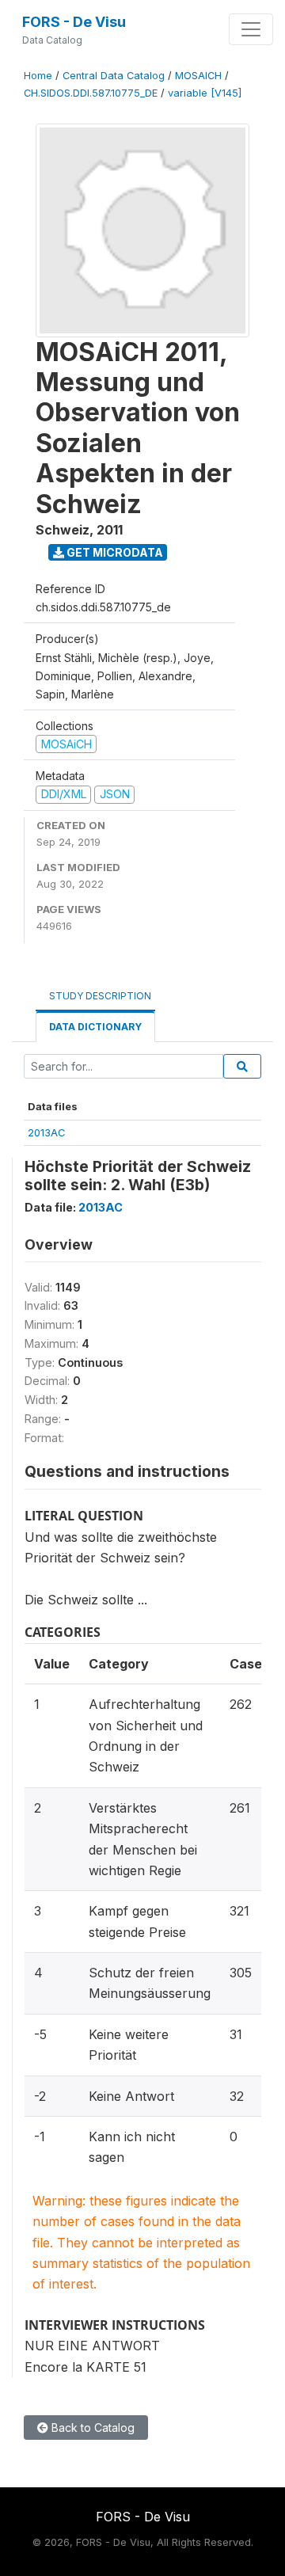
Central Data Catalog (114, 76)
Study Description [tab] (100, 996)
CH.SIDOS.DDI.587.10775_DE (91, 93)
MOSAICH (198, 76)
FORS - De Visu (74, 22)
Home (38, 76)
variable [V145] (205, 93)
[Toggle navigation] (251, 29)
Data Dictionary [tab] (95, 1027)
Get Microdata (114, 552)
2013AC (47, 1132)
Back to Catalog (91, 2428)
